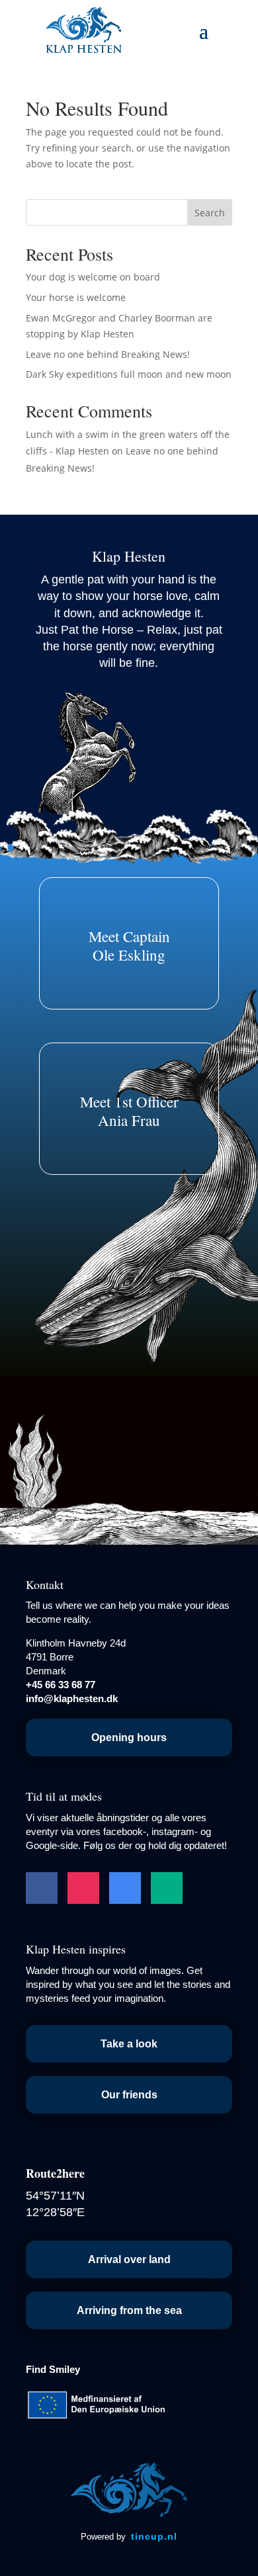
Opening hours (129, 1738)
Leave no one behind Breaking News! (108, 354)
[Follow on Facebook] (42, 1888)
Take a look (129, 2044)
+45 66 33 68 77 (61, 1685)
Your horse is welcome (76, 297)
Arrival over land (129, 2259)
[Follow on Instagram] (83, 1888)
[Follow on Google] (125, 1888)
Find (53, 2369)
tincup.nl (154, 2536)
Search (210, 213)
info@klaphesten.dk (72, 1698)
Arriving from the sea (129, 2310)
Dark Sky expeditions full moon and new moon (129, 374)
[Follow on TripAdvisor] (167, 1888)
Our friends (129, 2095)
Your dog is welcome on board (93, 277)
